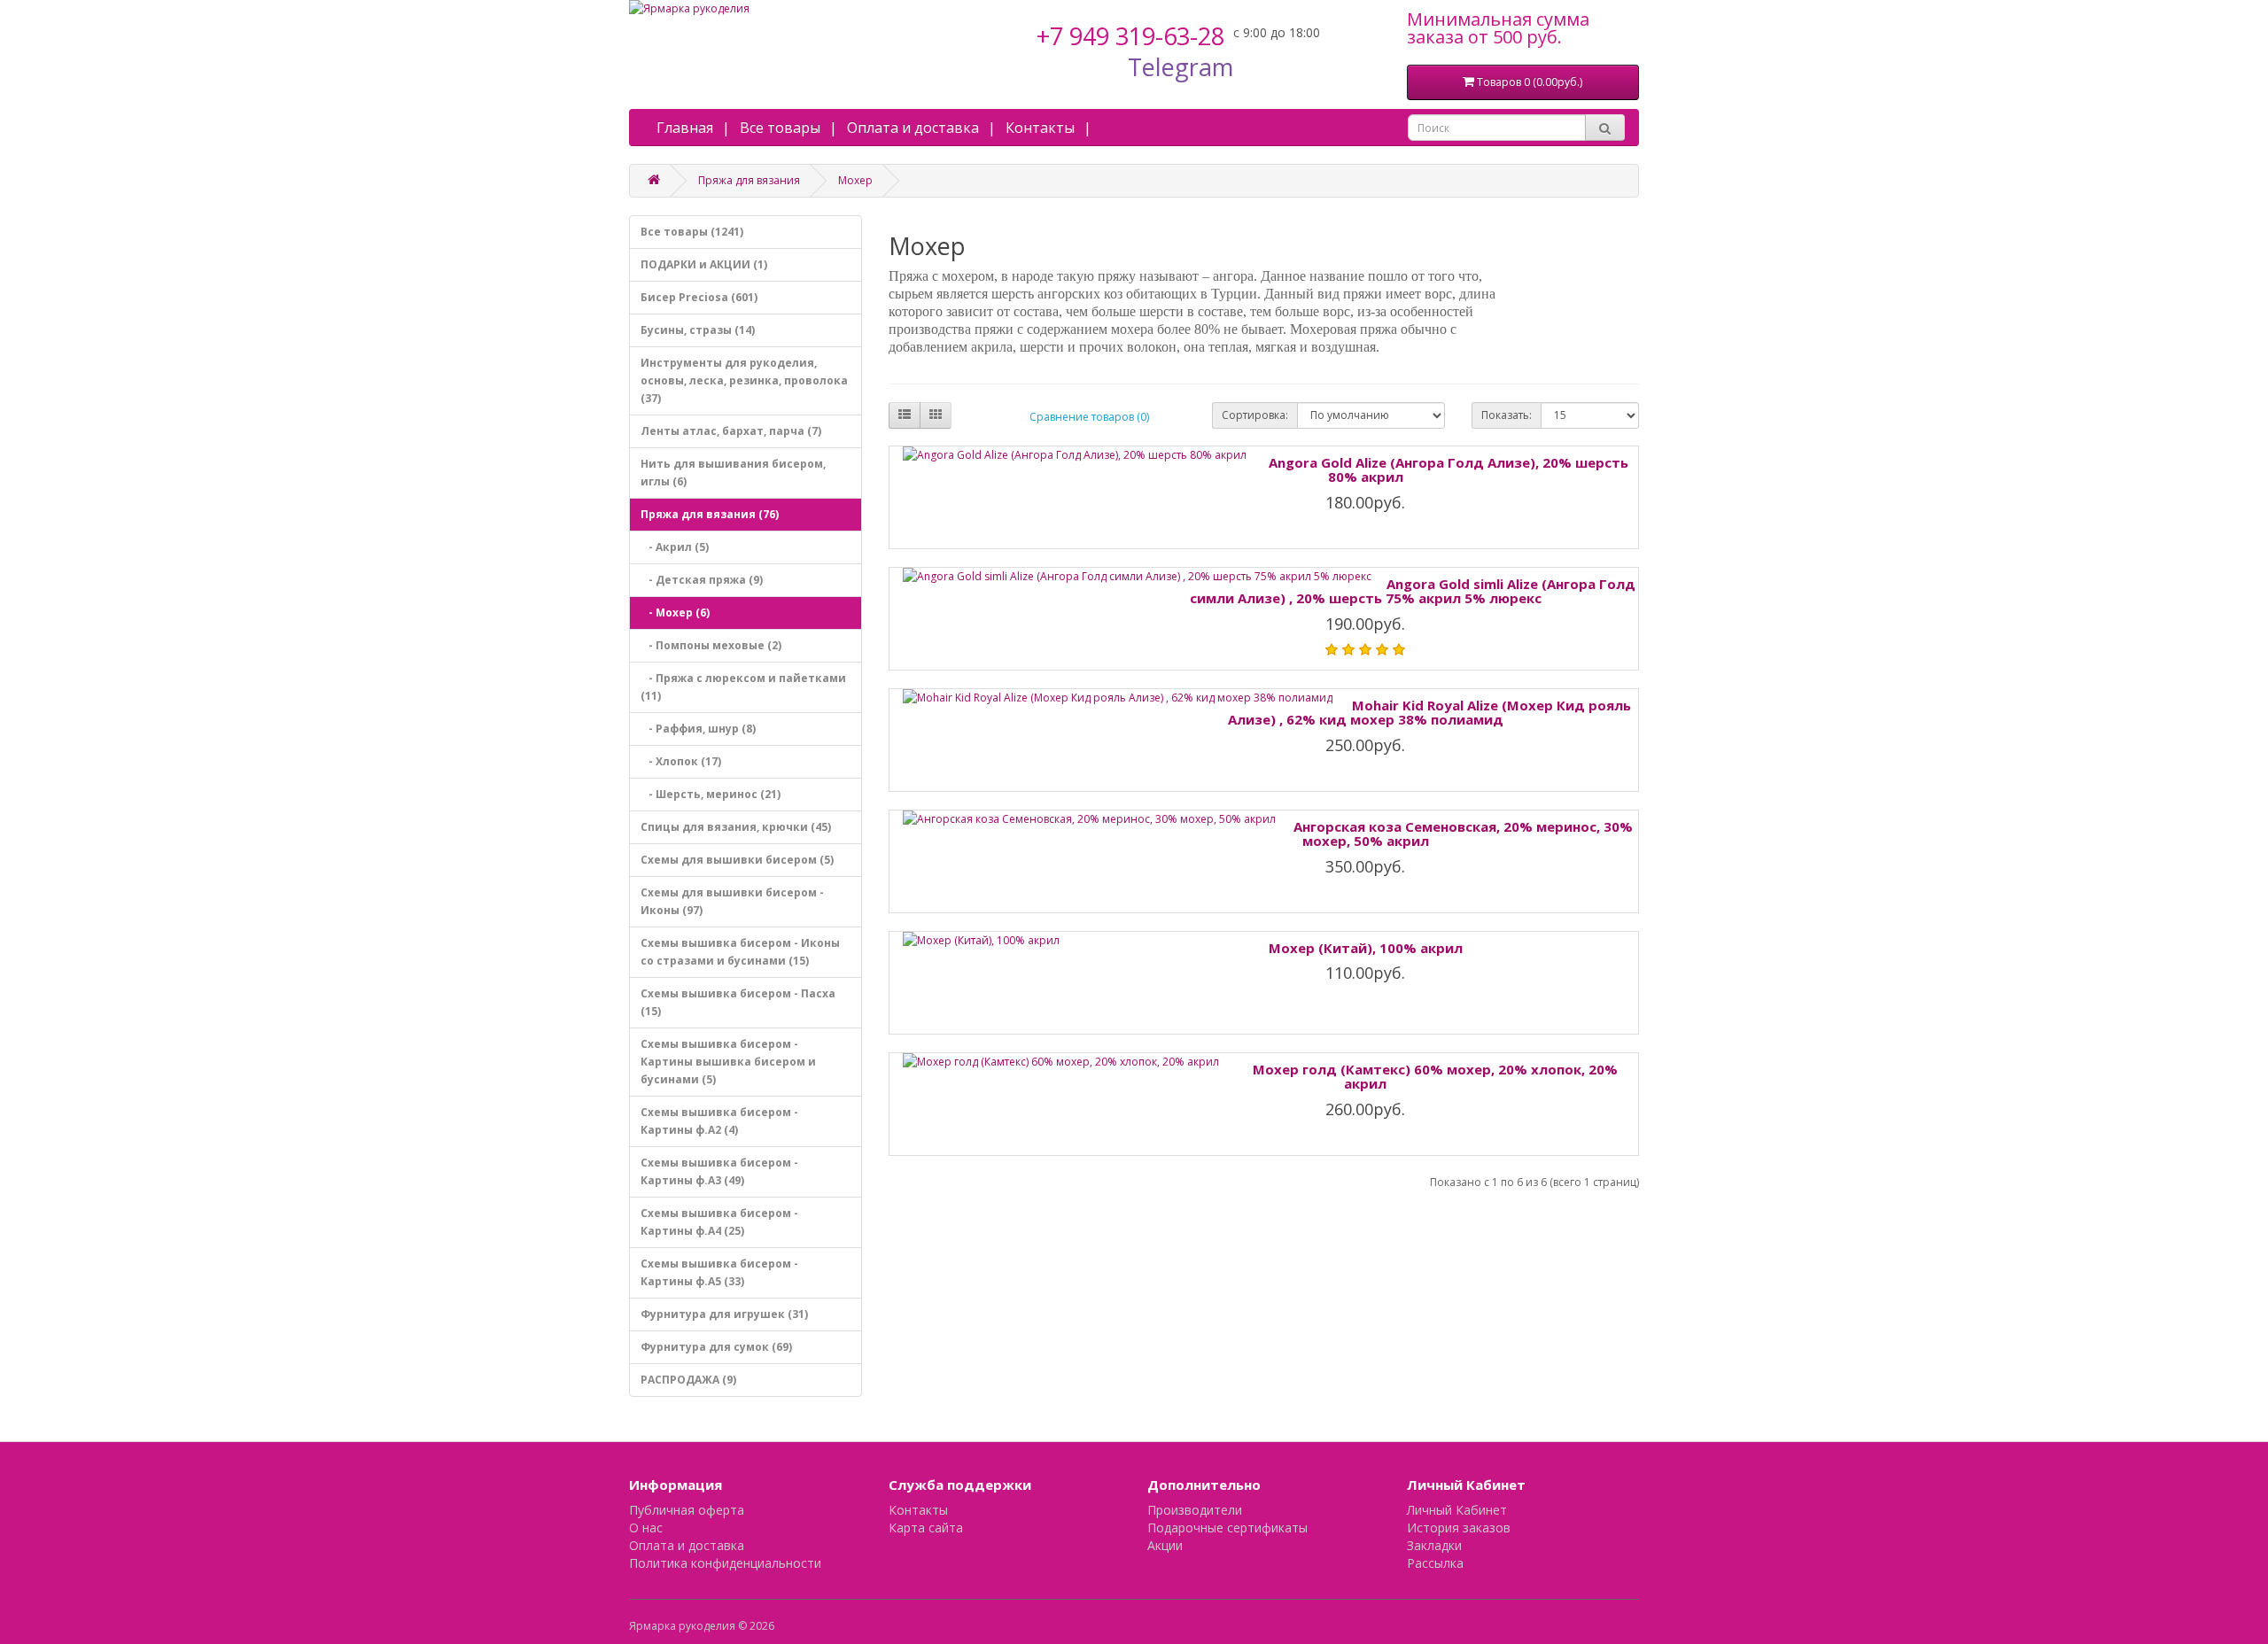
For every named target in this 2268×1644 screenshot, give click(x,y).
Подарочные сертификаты (1227, 1528)
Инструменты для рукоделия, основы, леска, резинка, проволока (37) (744, 380)
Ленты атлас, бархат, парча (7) (731, 431)
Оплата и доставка (913, 128)
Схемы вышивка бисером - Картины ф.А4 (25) (719, 1222)
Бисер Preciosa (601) (699, 297)
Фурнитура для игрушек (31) (724, 1314)
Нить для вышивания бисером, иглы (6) (733, 473)
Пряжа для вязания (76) (710, 514)
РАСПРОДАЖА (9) (688, 1380)
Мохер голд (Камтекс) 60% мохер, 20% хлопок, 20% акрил (1435, 1077)
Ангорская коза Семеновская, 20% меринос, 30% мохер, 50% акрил (1463, 834)
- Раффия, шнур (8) (698, 729)
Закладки (1434, 1545)
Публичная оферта (687, 1510)
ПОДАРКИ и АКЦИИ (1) (704, 264)
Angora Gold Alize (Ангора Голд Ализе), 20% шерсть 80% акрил (1449, 470)
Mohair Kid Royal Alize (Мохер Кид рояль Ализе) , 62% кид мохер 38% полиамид (1430, 713)
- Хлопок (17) (681, 761)
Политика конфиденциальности (725, 1563)
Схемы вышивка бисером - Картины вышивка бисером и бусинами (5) (728, 1062)
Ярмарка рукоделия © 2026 (702, 1626)
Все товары (780, 128)
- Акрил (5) (675, 547)
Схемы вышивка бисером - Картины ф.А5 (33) (719, 1272)
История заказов (1459, 1528)
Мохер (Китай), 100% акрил (1366, 948)
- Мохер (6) (675, 613)
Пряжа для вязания (749, 180)
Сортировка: (1255, 415)
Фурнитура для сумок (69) (716, 1347)
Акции (1165, 1545)
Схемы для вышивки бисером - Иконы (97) (732, 901)
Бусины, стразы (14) (698, 330)
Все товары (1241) (692, 232)
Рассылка (1435, 1563)
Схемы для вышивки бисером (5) (737, 860)
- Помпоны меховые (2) (711, 645)
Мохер (855, 180)
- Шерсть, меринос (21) (711, 794)
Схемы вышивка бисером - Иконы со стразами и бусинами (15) (740, 952)
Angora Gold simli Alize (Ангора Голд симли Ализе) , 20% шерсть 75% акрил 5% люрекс (1413, 591)
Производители (1195, 1510)
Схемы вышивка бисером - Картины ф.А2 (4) (719, 1121)
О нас (646, 1528)
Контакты (1040, 128)
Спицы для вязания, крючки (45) (736, 827)
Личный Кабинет (1457, 1510)
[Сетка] (936, 415)
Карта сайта (926, 1528)
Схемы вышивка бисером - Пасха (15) (738, 1002)
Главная (685, 128)
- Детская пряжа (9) (702, 580)
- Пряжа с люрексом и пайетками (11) (743, 687)
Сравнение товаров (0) (1089, 417)
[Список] (905, 415)
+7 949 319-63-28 (1130, 36)
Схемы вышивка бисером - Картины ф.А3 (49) (719, 1171)
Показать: (1507, 415)
